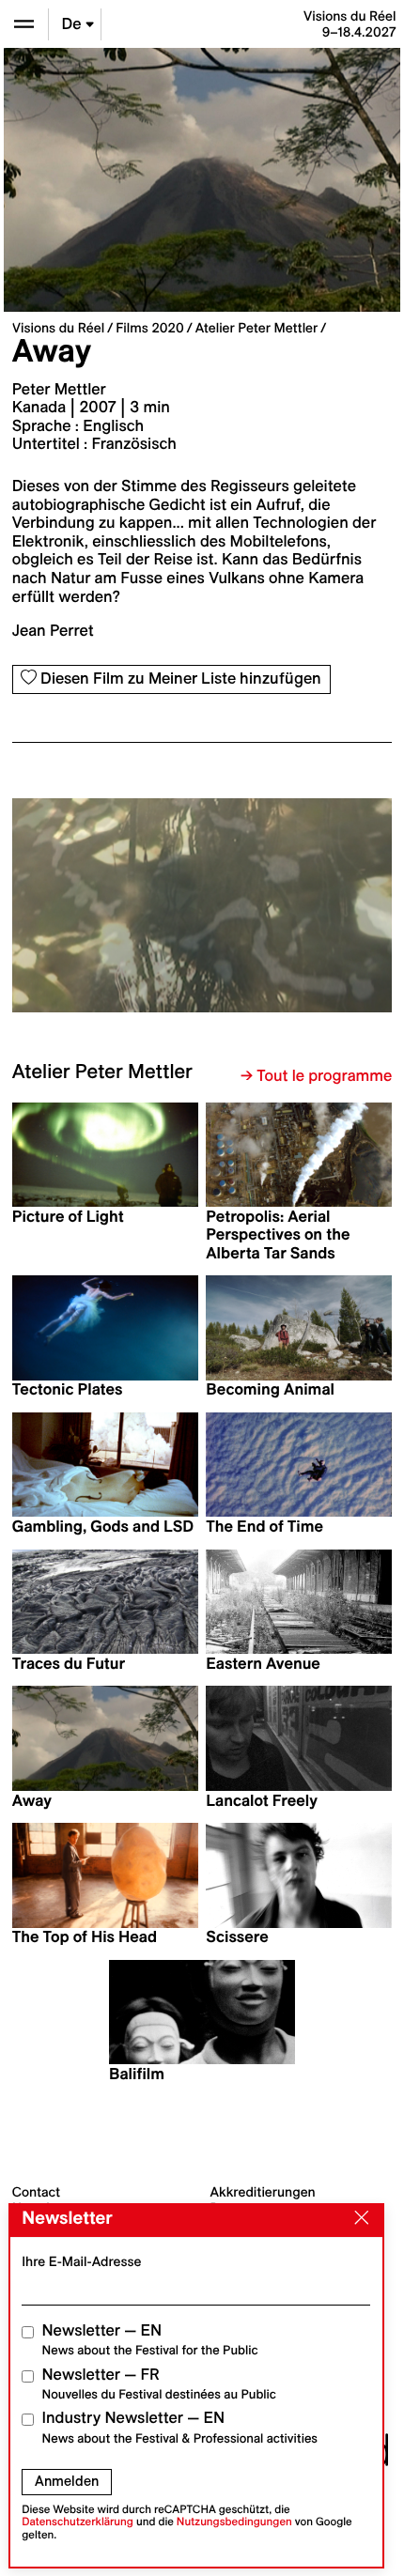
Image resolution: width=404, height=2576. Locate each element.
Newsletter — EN (150, 2340)
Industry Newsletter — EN (180, 2427)
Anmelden (67, 2481)
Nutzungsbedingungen (234, 2522)
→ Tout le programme (316, 1076)
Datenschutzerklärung (78, 2522)
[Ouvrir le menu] (24, 24)
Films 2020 (150, 328)
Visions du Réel (58, 328)
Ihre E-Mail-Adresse (81, 2261)
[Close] (357, 2219)
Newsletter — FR (159, 2384)
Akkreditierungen (263, 2192)
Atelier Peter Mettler (256, 328)
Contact (36, 2192)
